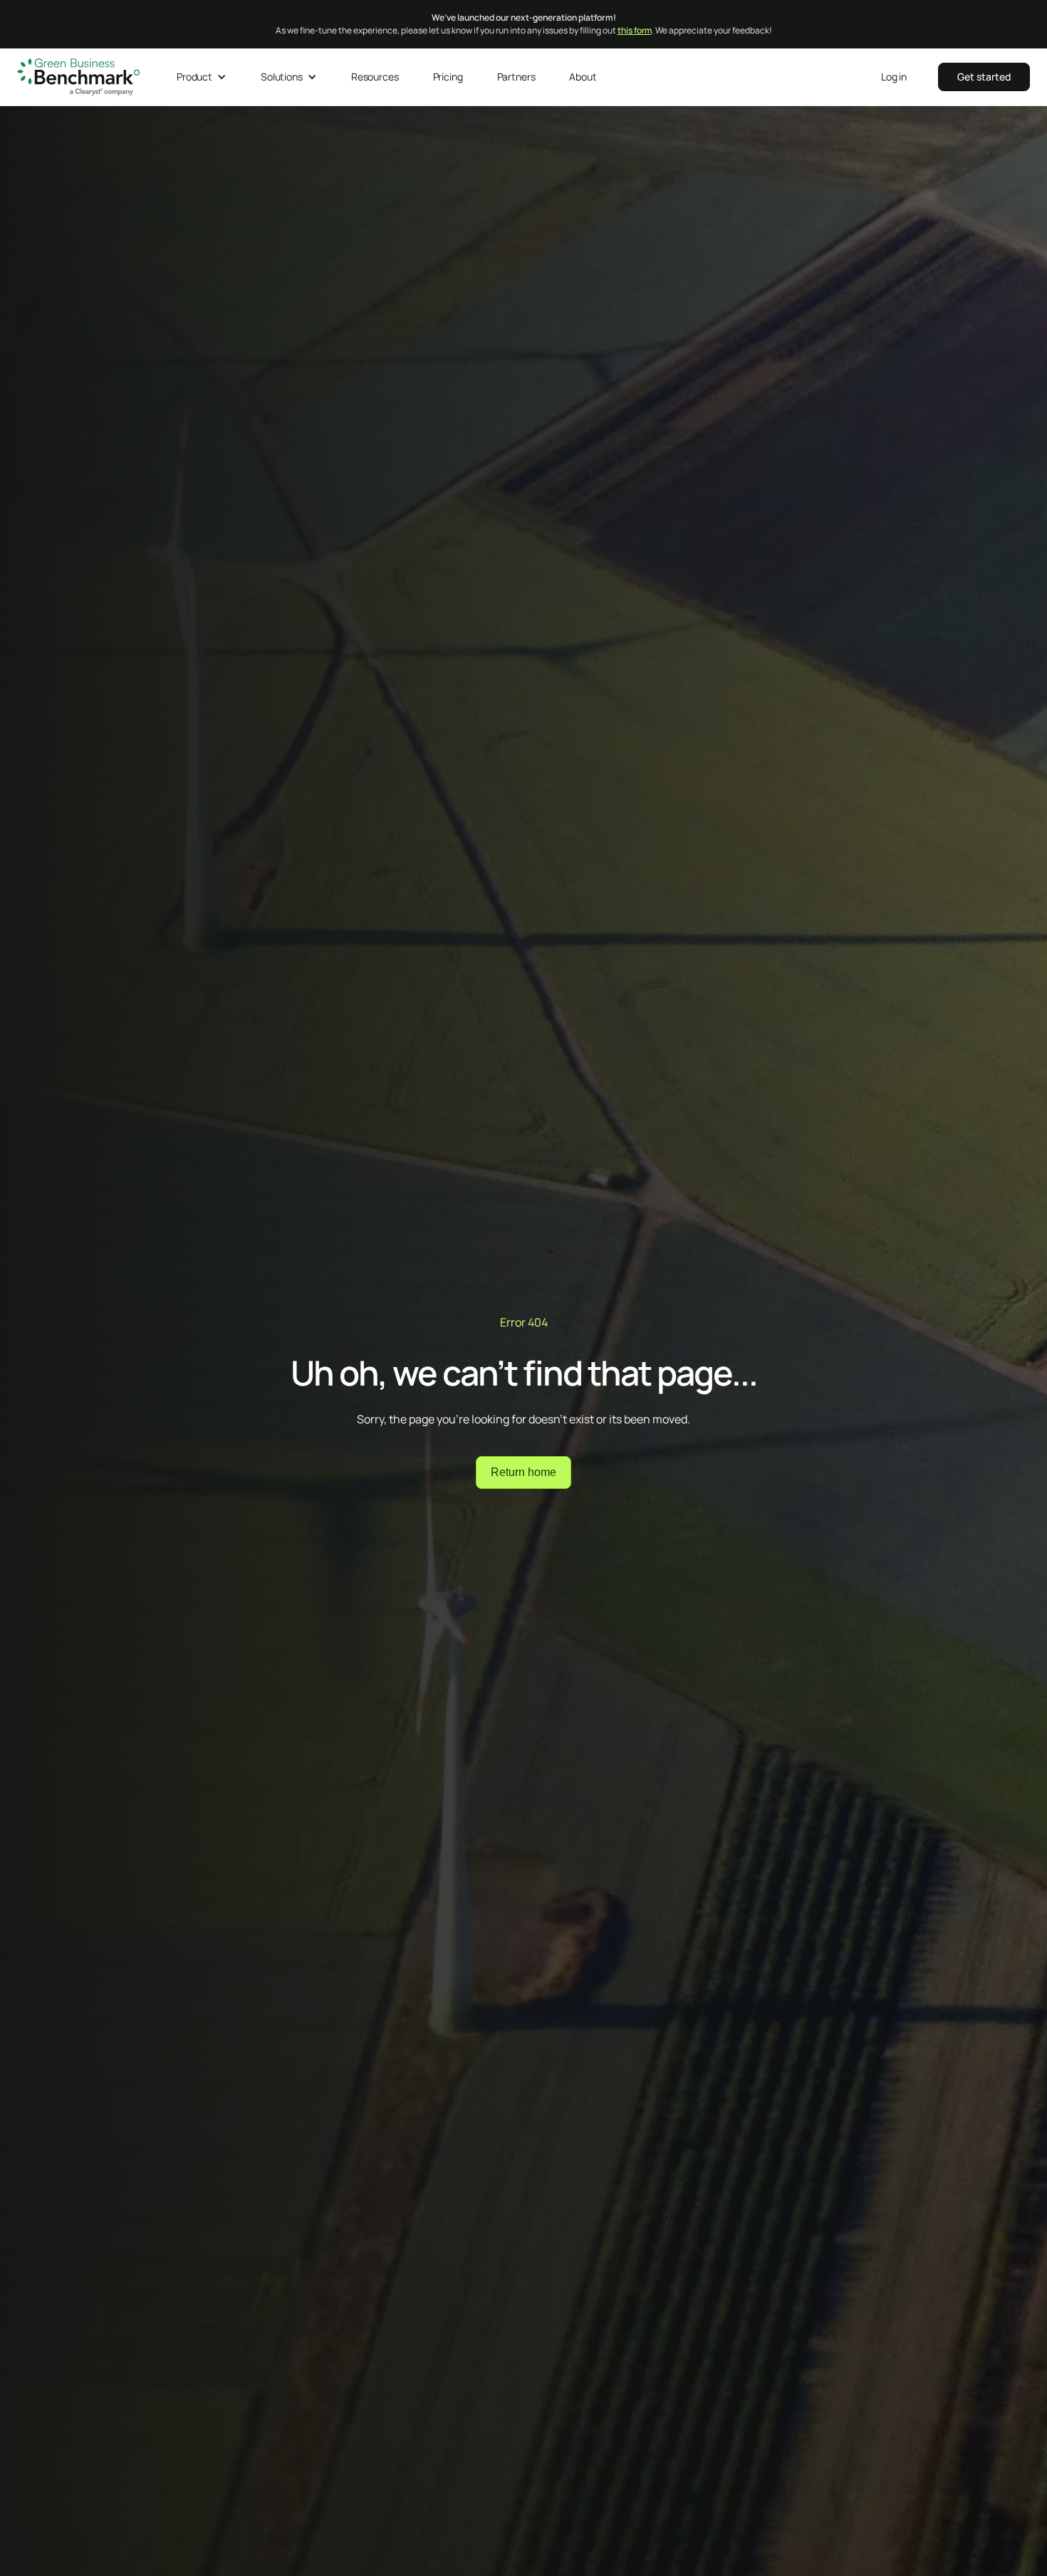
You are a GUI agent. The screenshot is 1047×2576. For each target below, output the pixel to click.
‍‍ (984, 77)
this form (635, 30)
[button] (202, 77)
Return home (523, 1472)
